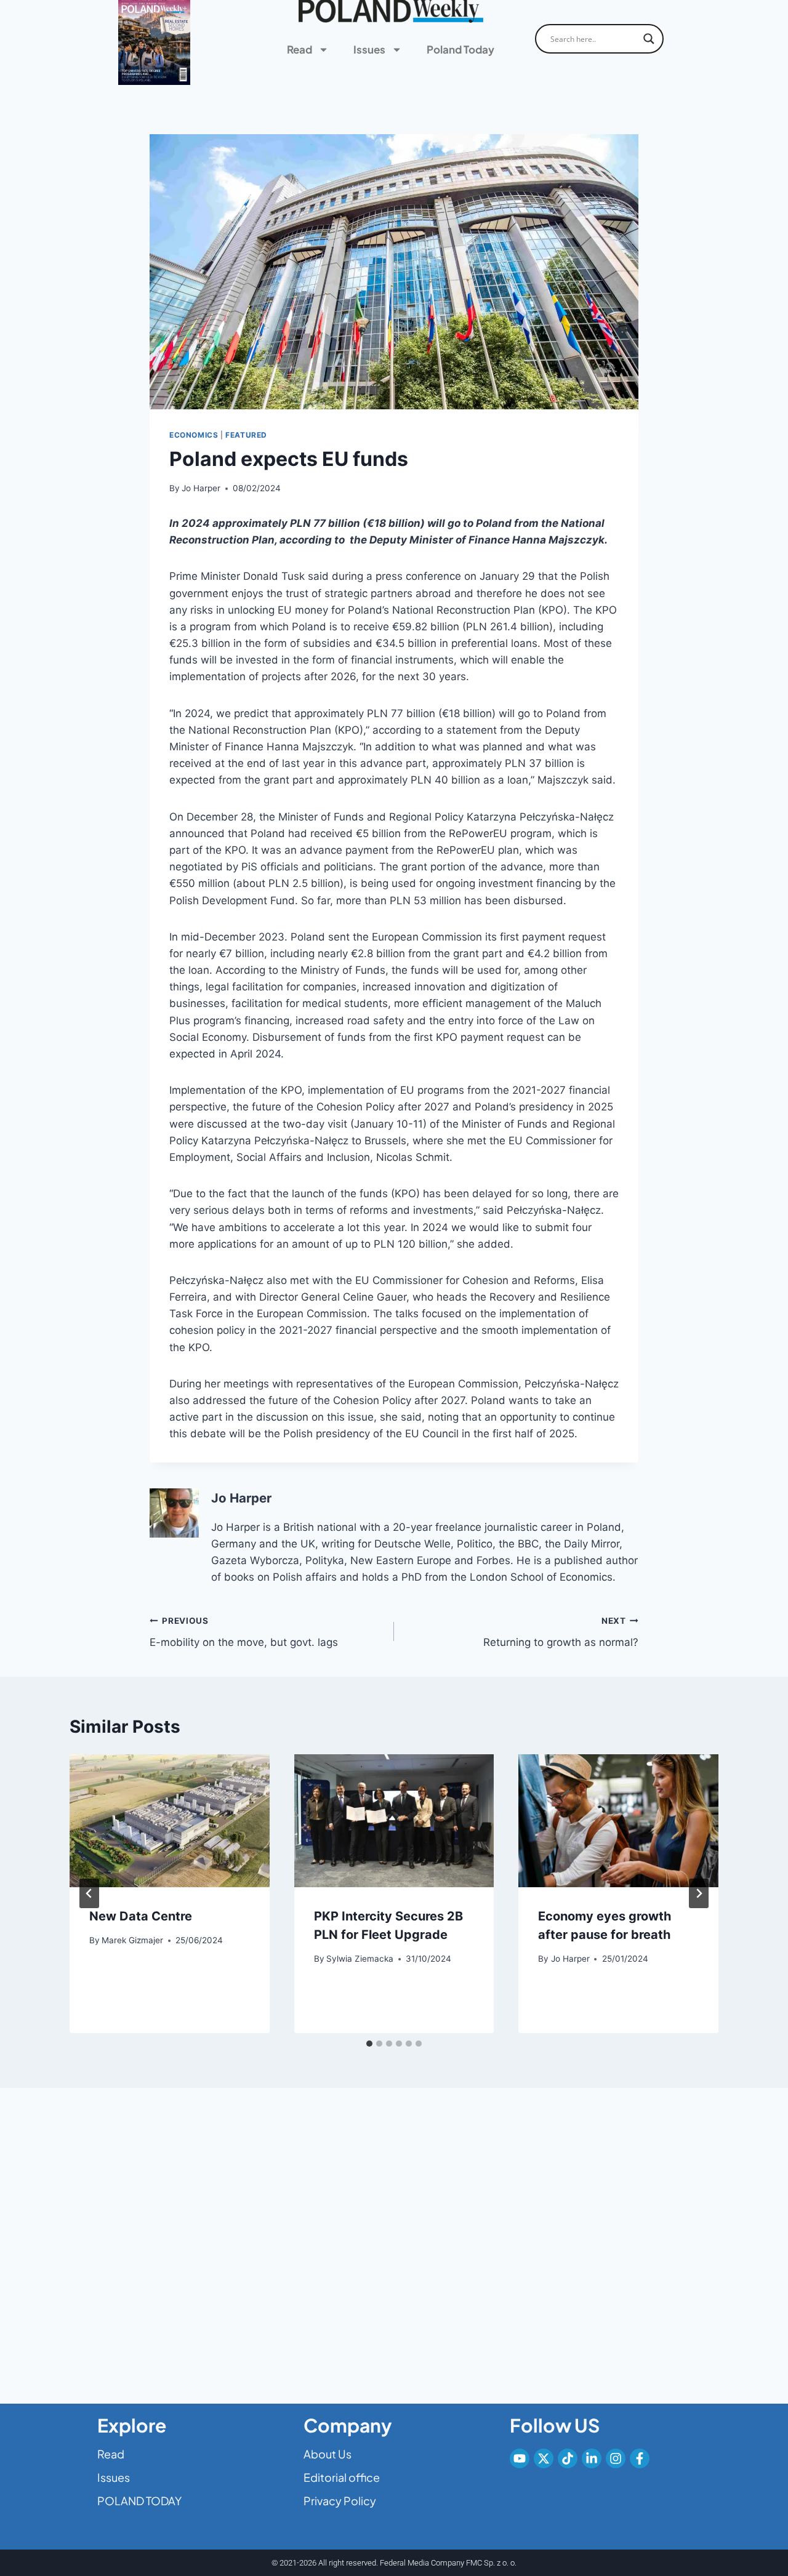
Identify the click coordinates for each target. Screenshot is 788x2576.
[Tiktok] (568, 2458)
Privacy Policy (340, 2501)
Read (300, 49)
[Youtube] (520, 2458)
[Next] (699, 1893)
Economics (194, 435)
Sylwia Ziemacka (360, 1959)
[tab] (369, 2044)
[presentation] (170, 1821)
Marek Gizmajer (132, 1940)
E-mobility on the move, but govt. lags (244, 1632)
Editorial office (342, 2477)
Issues (369, 49)
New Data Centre (141, 1916)
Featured (246, 435)
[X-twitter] (544, 2458)
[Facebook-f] (640, 2458)
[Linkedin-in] (592, 2458)
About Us (328, 2454)
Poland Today (460, 49)
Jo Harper (201, 488)
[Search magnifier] (649, 39)
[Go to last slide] (89, 1893)
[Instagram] (616, 2458)
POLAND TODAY (139, 2501)
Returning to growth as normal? (561, 1632)
